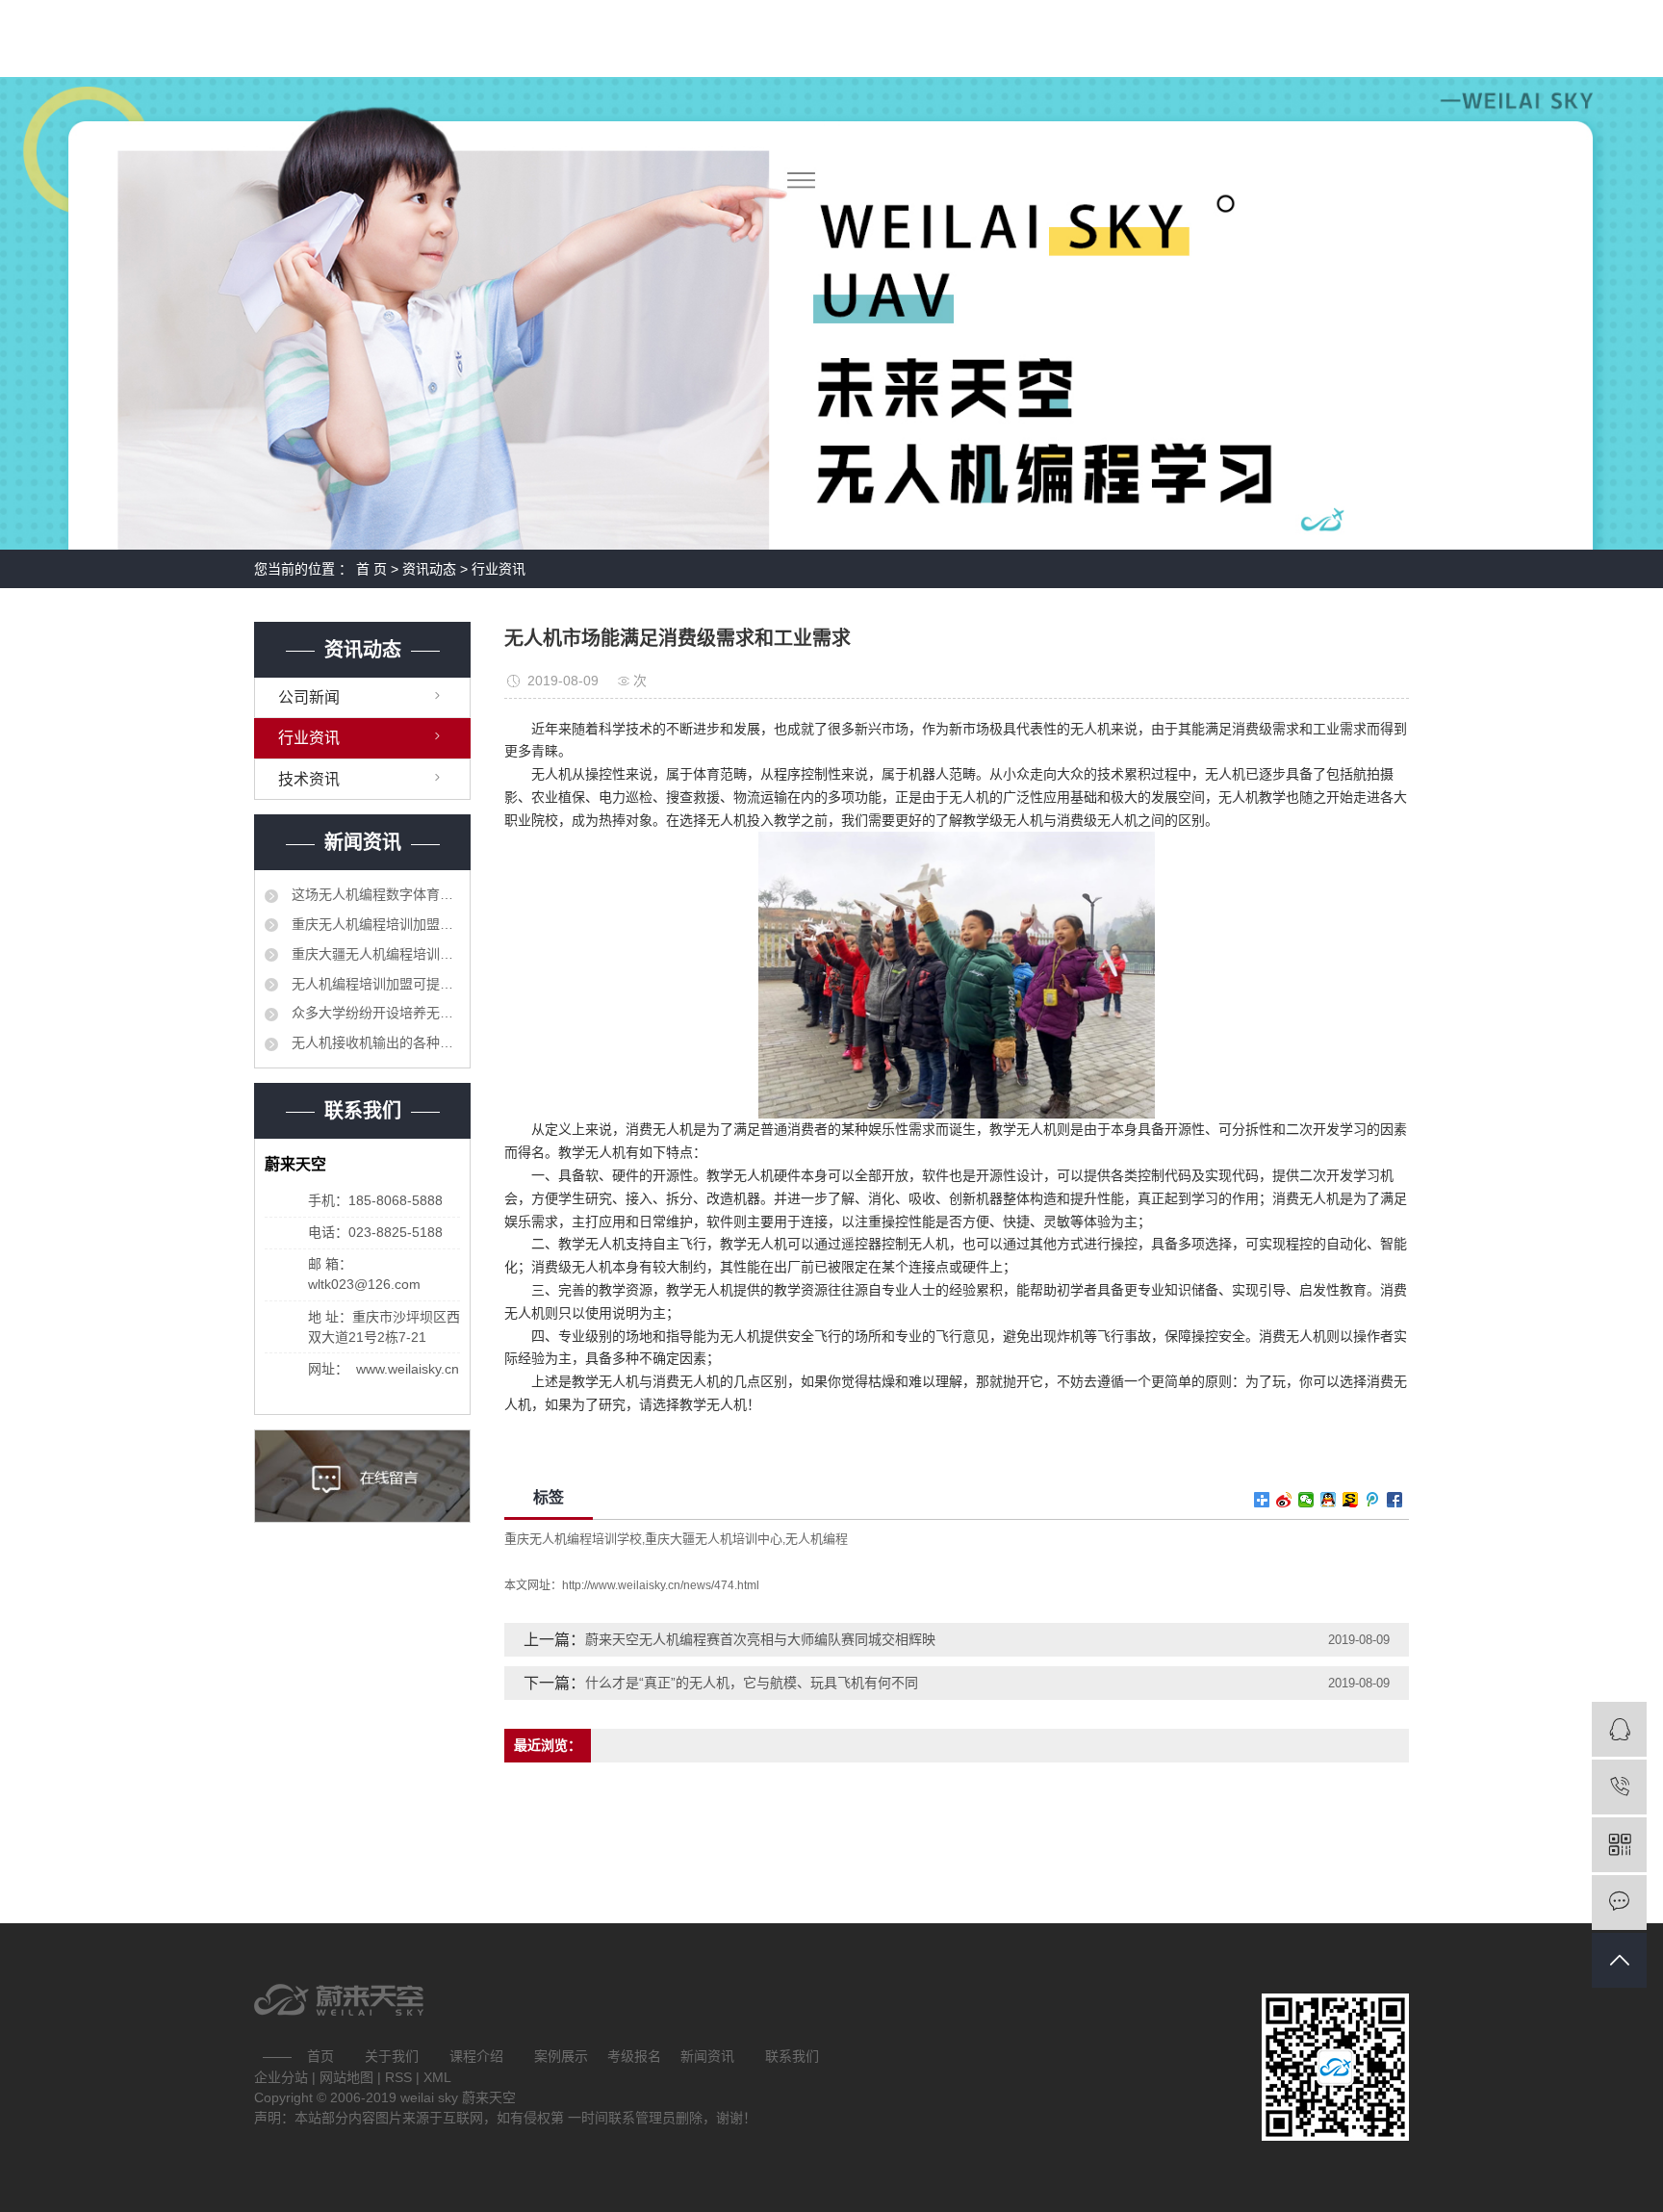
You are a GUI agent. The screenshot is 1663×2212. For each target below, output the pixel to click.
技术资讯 (309, 779)
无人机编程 (817, 1539)
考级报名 (634, 2056)
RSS (398, 2077)
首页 (320, 2056)
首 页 (371, 569)
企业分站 (281, 2077)
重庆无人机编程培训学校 (573, 1539)
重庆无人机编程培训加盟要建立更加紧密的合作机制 (374, 924)
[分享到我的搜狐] (1351, 1500)
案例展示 (561, 2056)
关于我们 (392, 2056)
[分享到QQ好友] (1329, 1500)
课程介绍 (476, 2056)
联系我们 (792, 2056)
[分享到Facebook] (1395, 1500)
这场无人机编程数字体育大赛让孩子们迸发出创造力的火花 (374, 894)
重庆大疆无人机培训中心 (714, 1539)
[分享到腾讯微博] (1373, 1500)
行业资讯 (499, 569)
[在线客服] (1619, 1729)
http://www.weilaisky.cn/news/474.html (661, 1585)
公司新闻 (309, 697)
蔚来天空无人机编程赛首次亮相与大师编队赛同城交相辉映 (760, 1639)
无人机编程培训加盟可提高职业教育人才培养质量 (374, 984)
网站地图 (348, 2077)
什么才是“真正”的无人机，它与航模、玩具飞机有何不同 (752, 1683)
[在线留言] (1619, 1903)
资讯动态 (429, 569)
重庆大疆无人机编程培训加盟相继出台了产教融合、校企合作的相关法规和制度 (374, 954)
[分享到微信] (1306, 1500)
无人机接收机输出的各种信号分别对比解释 (374, 1042)
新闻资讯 (707, 2056)
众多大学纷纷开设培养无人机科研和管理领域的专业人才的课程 (374, 1013)
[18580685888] (1619, 1787)
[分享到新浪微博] (1284, 1500)
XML (437, 2077)
